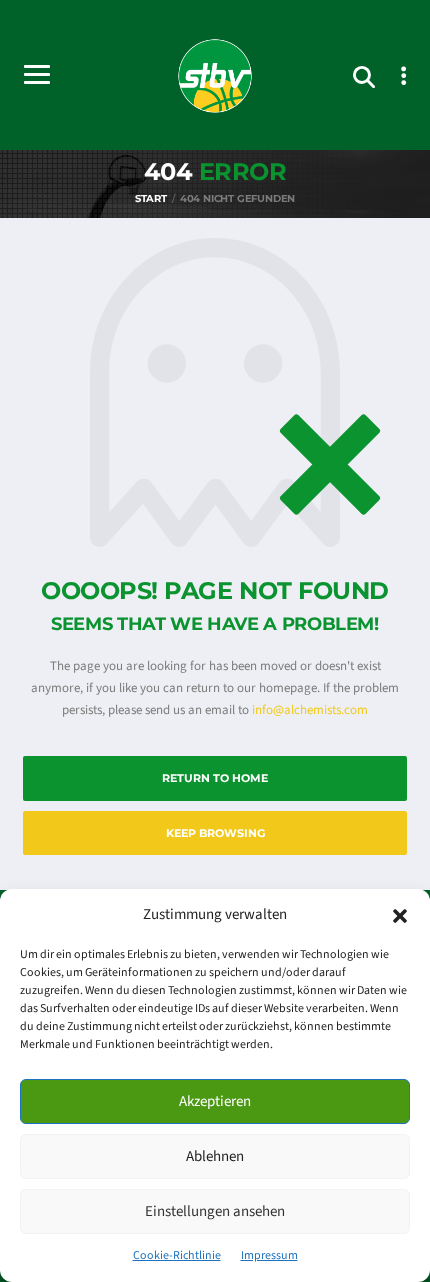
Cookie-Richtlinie (177, 1255)
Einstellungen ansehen (215, 1211)
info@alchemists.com (310, 710)
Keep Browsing (215, 833)
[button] (400, 915)
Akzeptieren (215, 1101)
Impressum (269, 1255)
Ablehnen (215, 1156)
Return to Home (215, 778)
